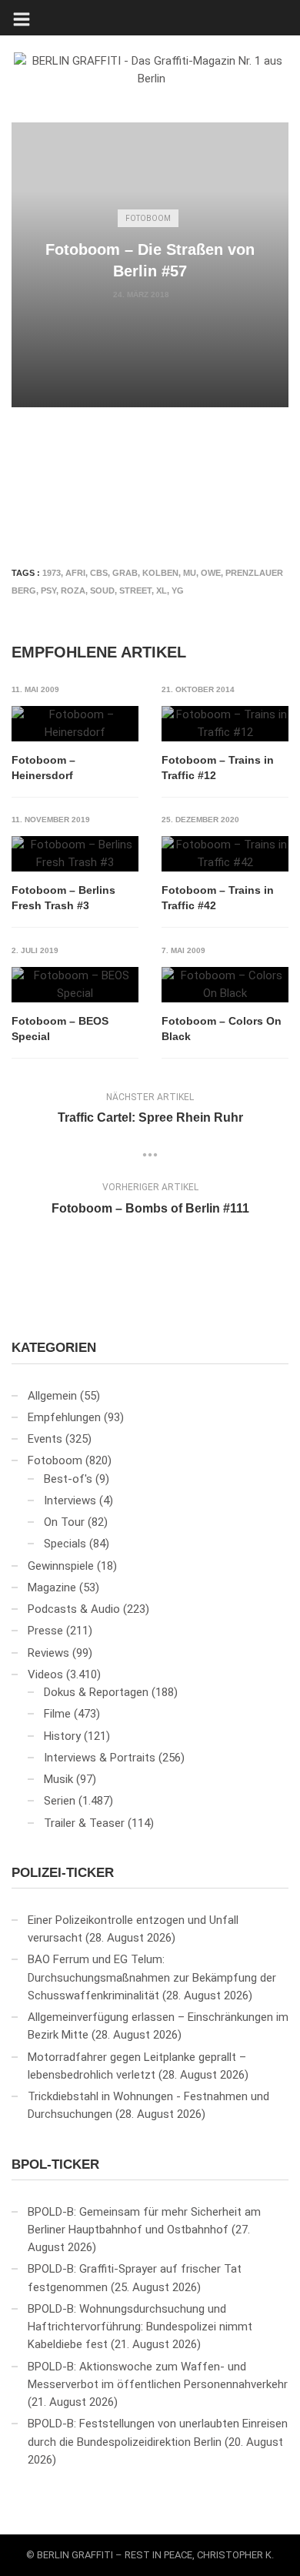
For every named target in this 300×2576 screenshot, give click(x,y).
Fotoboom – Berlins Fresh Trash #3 (63, 898)
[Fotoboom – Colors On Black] (225, 985)
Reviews (48, 1653)
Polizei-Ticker (63, 1873)
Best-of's (68, 1479)
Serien (60, 1801)
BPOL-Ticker (55, 2165)
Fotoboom (148, 218)
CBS (99, 573)
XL (162, 590)
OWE (211, 573)
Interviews (70, 1500)
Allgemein (52, 1396)
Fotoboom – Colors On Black (222, 1029)
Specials (65, 1544)
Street (135, 590)
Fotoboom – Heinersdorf (43, 768)
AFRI (75, 573)
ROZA (73, 590)
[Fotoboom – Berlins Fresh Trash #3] (75, 854)
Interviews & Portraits (100, 1758)
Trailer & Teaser (84, 1823)
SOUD (102, 590)
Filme (57, 1714)
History (62, 1736)
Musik (58, 1779)
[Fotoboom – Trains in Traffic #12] (225, 724)
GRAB (125, 573)
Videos (45, 1674)
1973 (52, 573)
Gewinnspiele (61, 1566)
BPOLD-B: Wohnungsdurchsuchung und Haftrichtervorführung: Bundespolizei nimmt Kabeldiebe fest (140, 2327)
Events (45, 1439)
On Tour (64, 1522)
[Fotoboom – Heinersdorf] (75, 724)
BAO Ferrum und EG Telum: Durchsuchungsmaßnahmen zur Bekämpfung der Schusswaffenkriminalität (152, 1977)
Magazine (52, 1587)
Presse (45, 1631)
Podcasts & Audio (74, 1609)
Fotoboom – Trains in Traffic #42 (218, 898)
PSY (48, 590)
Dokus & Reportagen (96, 1692)
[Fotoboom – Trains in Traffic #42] (225, 854)
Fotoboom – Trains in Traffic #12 (218, 768)
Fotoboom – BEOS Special (60, 1029)
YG (178, 590)
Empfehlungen (64, 1417)
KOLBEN (160, 573)
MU (190, 573)
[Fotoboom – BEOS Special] (75, 985)
